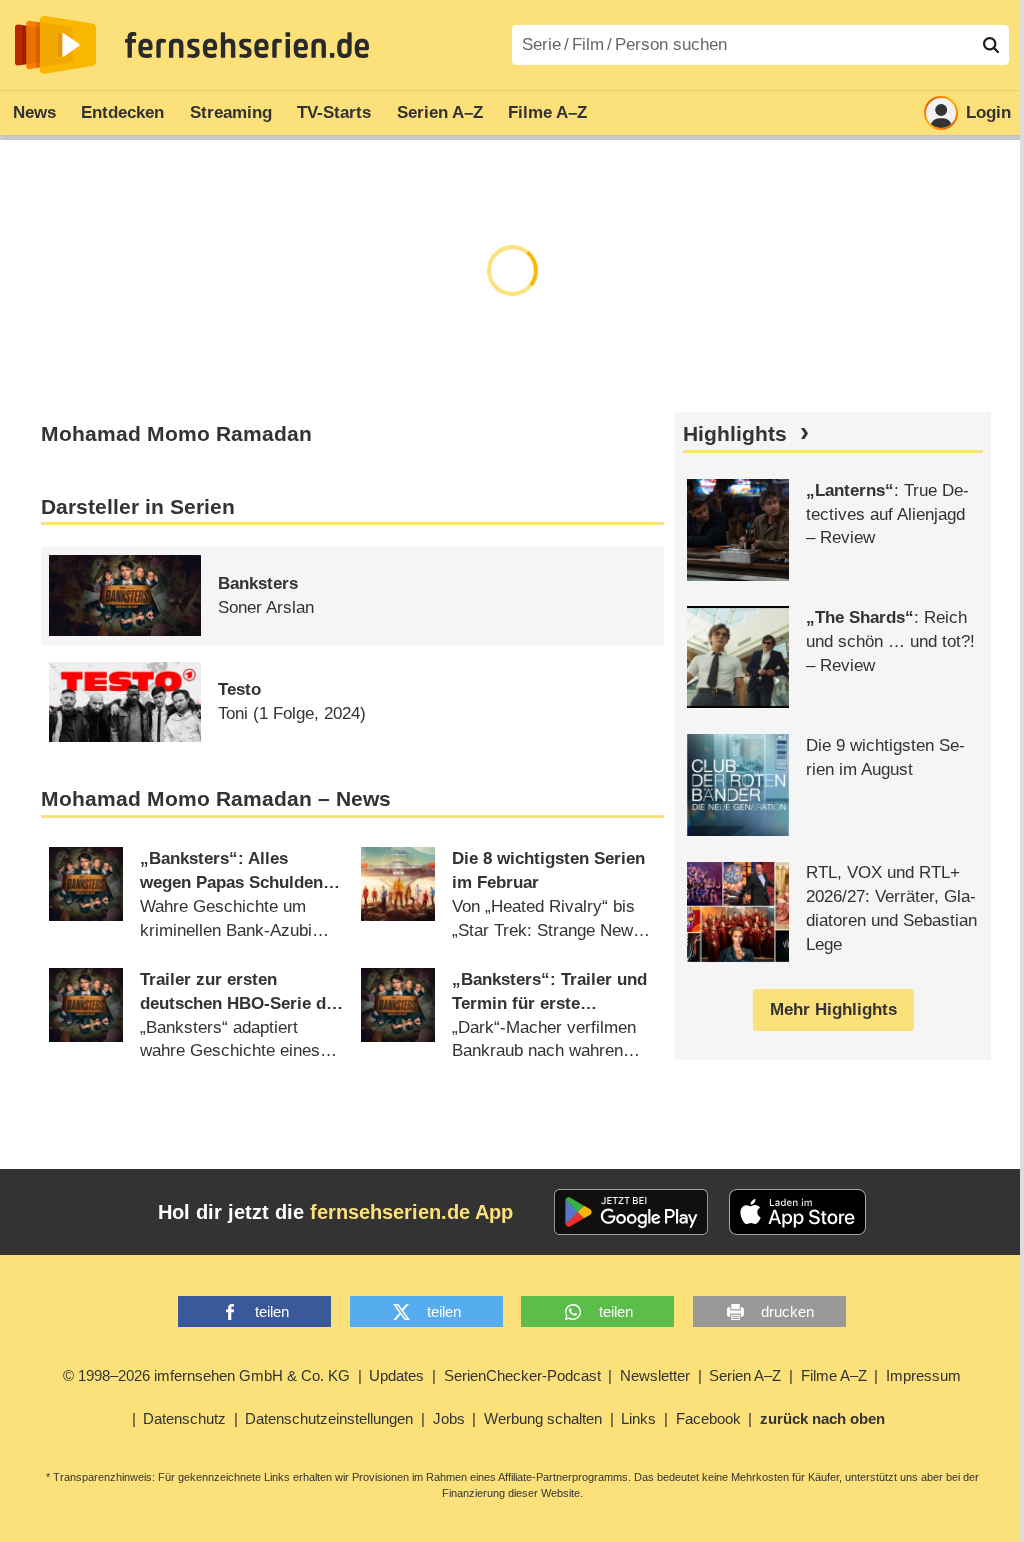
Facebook (708, 1418)
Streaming (231, 112)
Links (638, 1418)
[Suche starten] (991, 45)
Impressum (923, 1375)
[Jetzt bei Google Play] (631, 1212)
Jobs (449, 1418)
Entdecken (122, 112)
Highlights (735, 434)
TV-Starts (334, 112)
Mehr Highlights (833, 1009)
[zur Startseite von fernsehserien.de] (55, 45)
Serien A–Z (440, 112)
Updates (396, 1375)
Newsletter (655, 1375)
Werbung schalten (543, 1418)
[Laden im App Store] (798, 1212)
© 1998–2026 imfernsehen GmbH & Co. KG (206, 1375)
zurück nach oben (822, 1418)
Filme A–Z (547, 112)
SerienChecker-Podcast (522, 1375)
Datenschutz (184, 1418)
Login (988, 112)
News (34, 112)
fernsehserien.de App (411, 1212)
